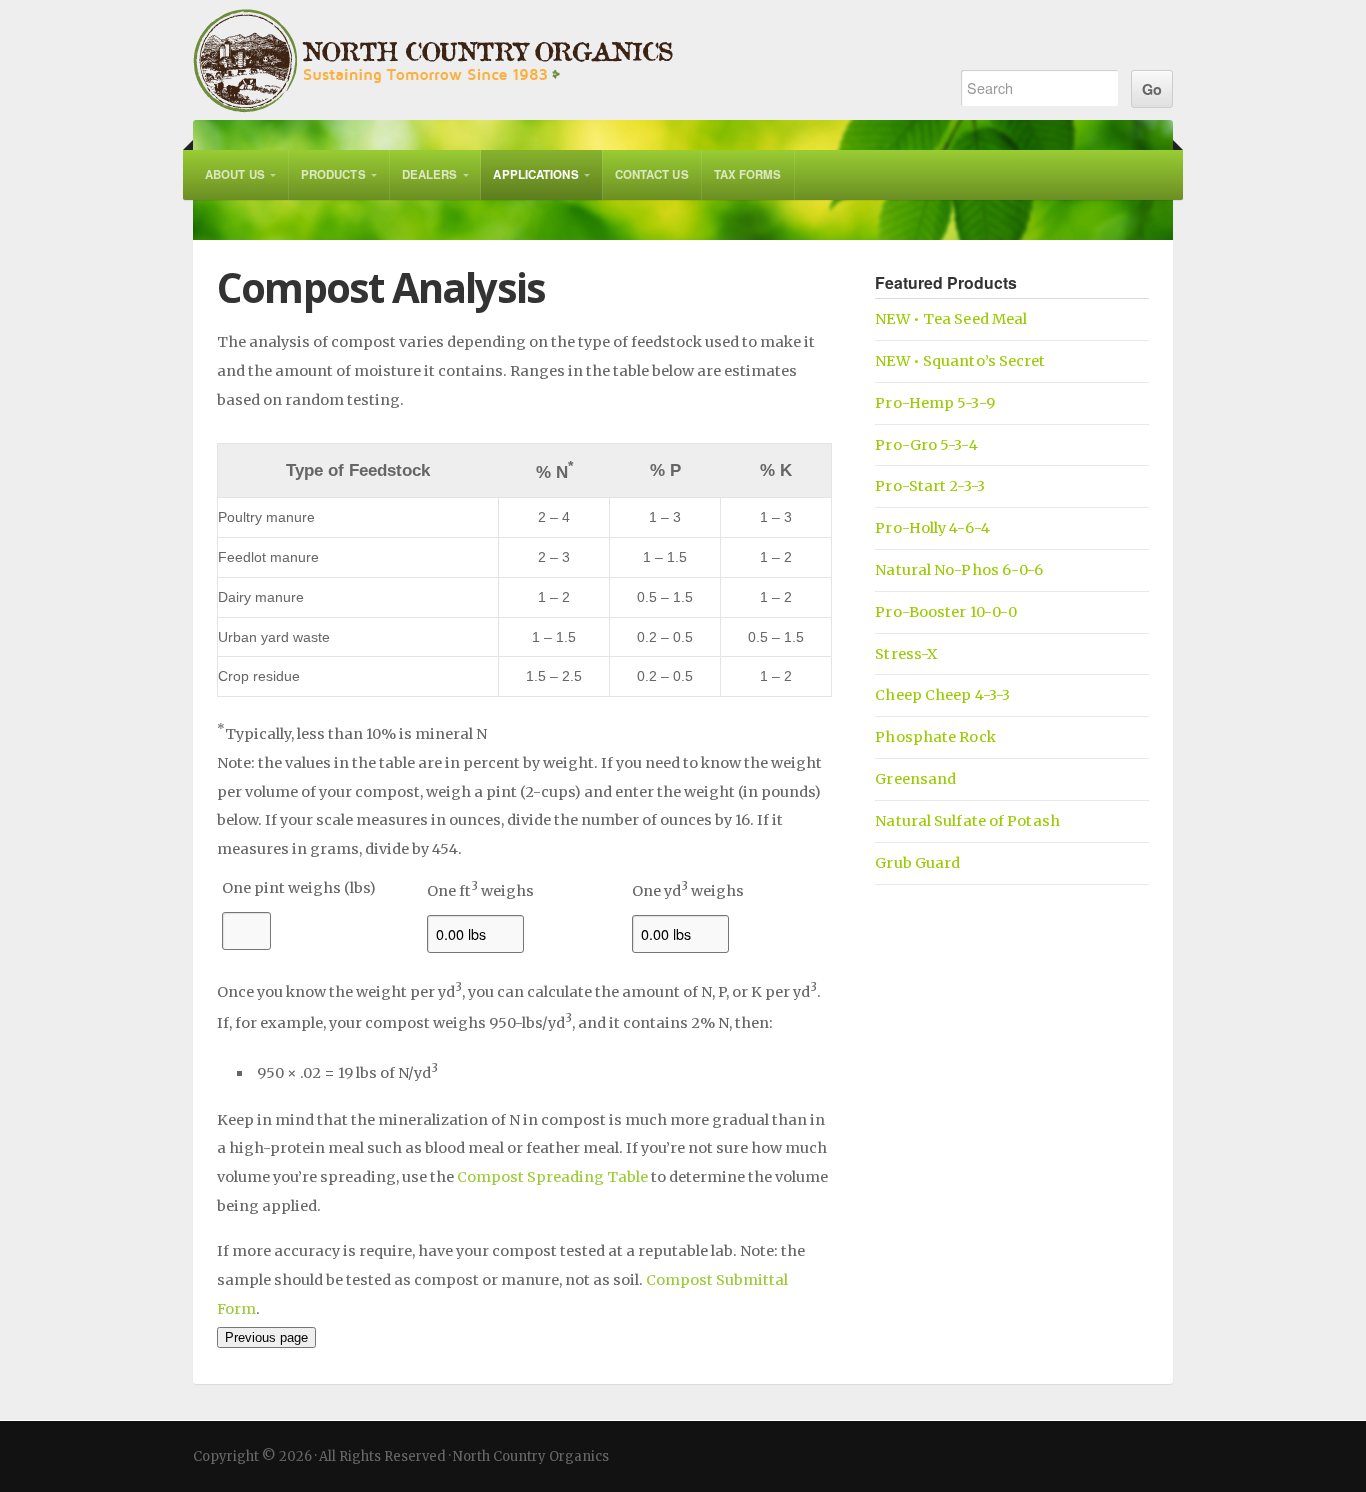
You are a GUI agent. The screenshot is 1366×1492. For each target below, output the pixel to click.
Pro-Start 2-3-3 (930, 486)
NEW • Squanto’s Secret (960, 361)
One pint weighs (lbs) (299, 888)
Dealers (430, 174)
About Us (235, 174)
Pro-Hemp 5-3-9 (934, 403)
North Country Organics (555, 60)
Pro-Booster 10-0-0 (946, 612)
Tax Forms (748, 174)
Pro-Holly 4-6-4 (932, 528)
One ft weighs (480, 891)
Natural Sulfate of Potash (967, 821)
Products (333, 174)
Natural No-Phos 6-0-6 (959, 570)
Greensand (915, 779)
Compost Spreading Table (552, 1177)
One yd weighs (688, 891)
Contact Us (652, 174)
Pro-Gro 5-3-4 (926, 445)
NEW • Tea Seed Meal (951, 319)
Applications (535, 174)
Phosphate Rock (935, 737)
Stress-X (906, 654)
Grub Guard (917, 863)
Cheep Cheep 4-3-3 (942, 695)
